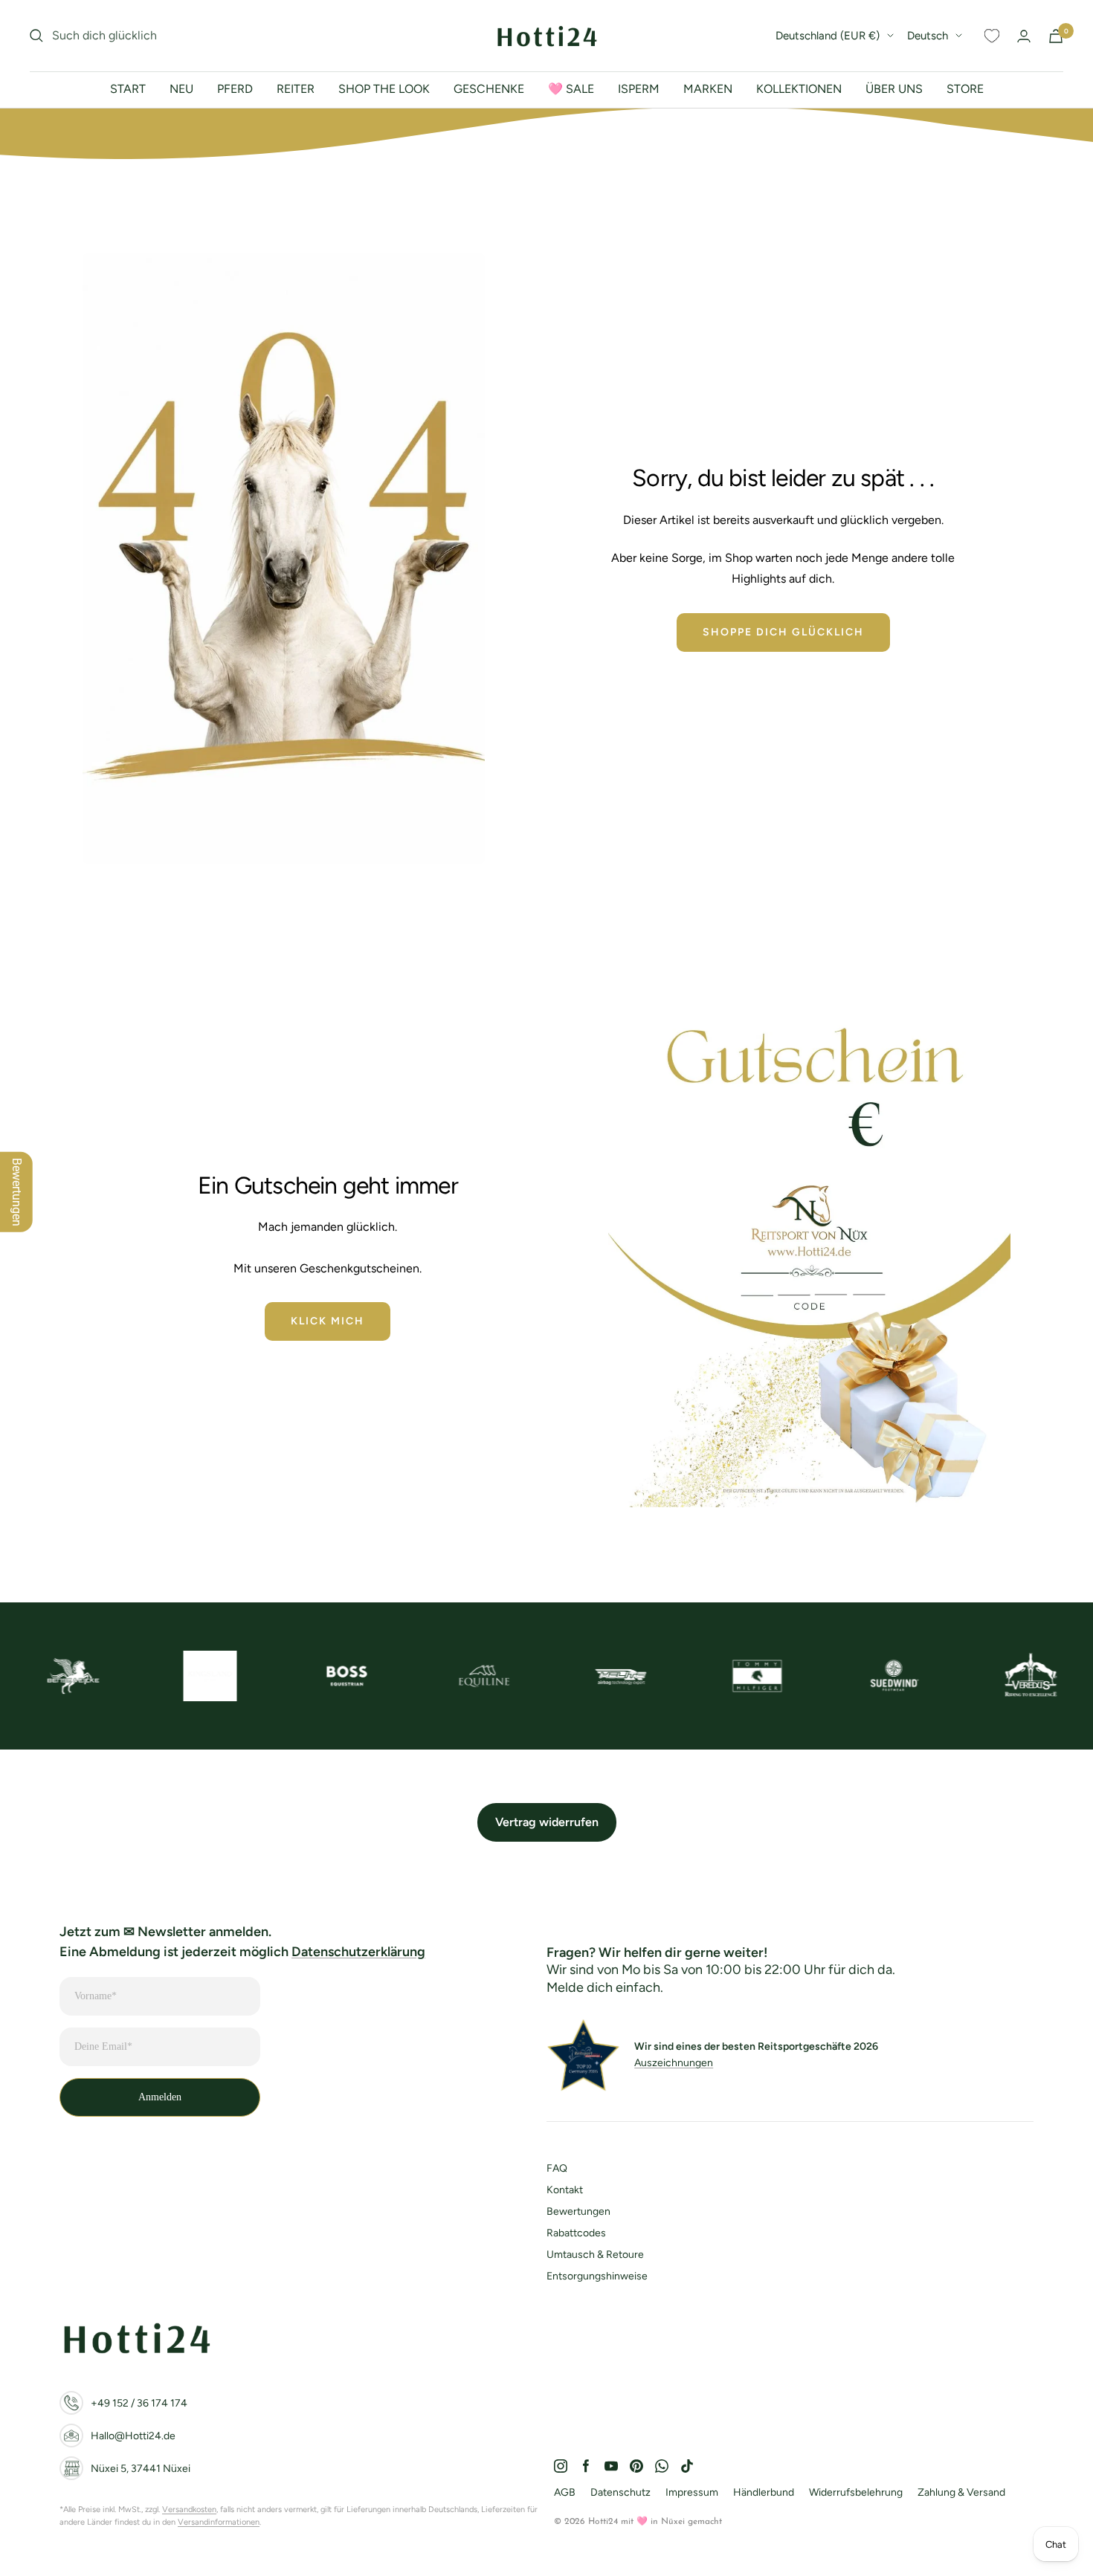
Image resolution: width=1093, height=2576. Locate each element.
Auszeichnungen (674, 2063)
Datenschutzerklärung (358, 1952)
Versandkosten (189, 2509)
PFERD (235, 89)
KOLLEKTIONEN (799, 89)
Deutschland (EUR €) (828, 36)
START (128, 89)
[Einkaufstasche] (1056, 36)
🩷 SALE (571, 89)
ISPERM (639, 89)
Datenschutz (620, 2492)
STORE (965, 89)
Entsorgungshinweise (597, 2276)
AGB (565, 2492)
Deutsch (928, 36)
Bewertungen (578, 2211)
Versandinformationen (219, 2522)
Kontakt (565, 2190)
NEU (181, 89)
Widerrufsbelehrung (856, 2492)
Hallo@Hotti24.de (133, 2436)
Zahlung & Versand (961, 2492)
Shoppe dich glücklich (783, 632)
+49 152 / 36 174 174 (139, 2403)
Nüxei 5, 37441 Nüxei (141, 2469)
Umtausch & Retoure (595, 2255)
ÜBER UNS (894, 89)
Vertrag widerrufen (547, 1822)
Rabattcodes (576, 2233)
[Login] (1024, 36)
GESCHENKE (489, 89)
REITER (296, 89)
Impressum (692, 2492)
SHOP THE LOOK (384, 89)
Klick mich (328, 1321)
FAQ (557, 2168)
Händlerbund (764, 2492)
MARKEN (708, 89)
